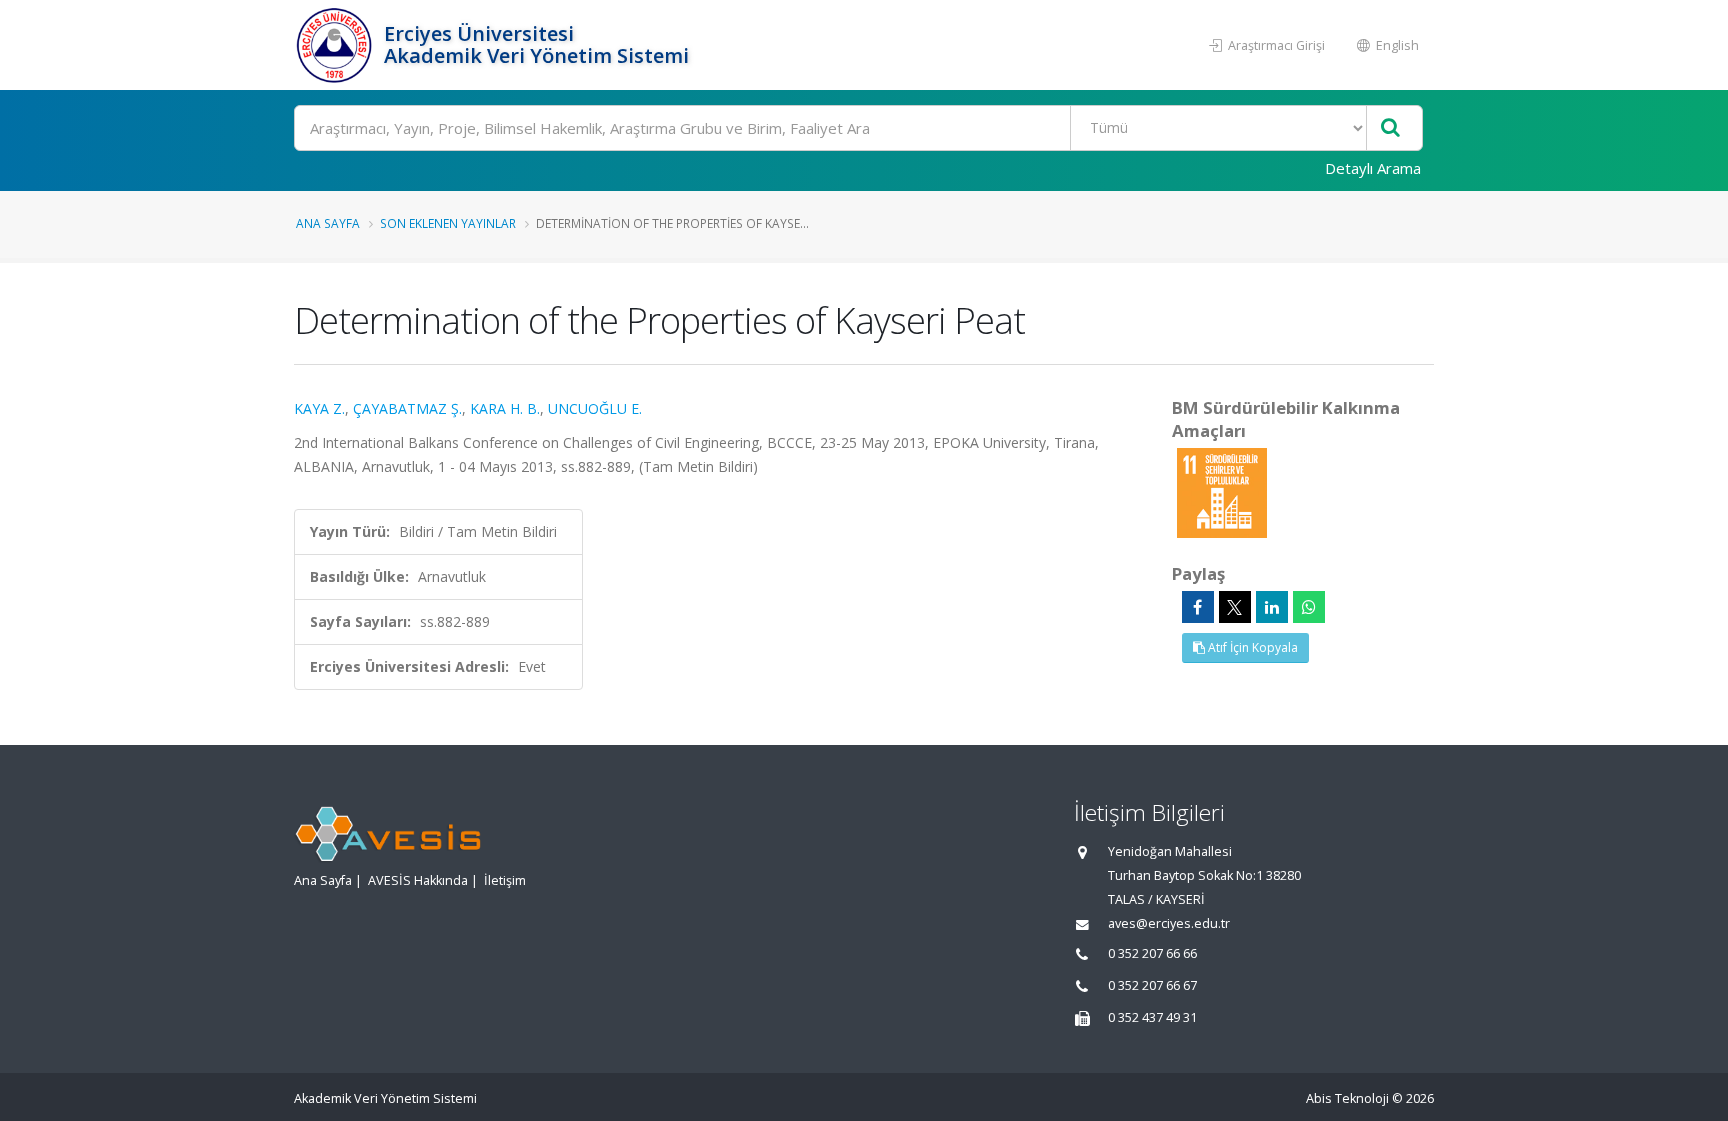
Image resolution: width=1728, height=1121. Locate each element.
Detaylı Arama (1373, 168)
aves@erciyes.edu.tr (1169, 923)
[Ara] (1390, 128)
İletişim (505, 880)
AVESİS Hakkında (418, 880)
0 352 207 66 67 (1152, 985)
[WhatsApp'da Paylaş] (1309, 607)
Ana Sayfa (328, 223)
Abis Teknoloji (1347, 1098)
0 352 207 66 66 (1152, 953)
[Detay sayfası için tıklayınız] (1222, 491)
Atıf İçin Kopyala (1251, 647)
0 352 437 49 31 (1152, 1017)
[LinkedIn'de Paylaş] (1272, 607)
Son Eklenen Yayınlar (448, 223)
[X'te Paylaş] (1235, 607)
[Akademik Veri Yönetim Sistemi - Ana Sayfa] (336, 45)
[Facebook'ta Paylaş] (1198, 607)
